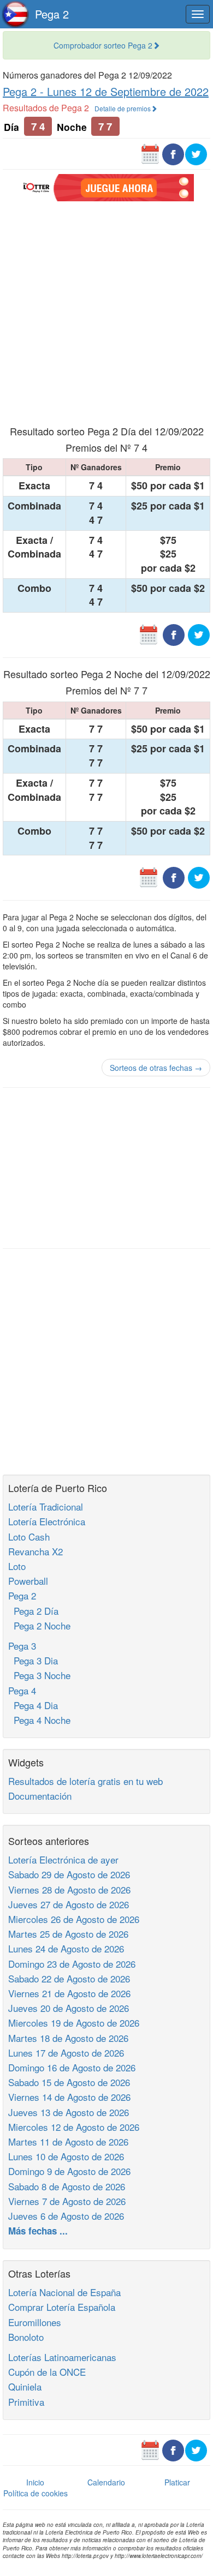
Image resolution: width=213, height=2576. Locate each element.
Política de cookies (35, 2493)
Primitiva (26, 2402)
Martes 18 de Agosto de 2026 (68, 2038)
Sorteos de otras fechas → (156, 1068)
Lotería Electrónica (47, 1521)
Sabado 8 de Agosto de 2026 (67, 2186)
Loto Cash (29, 1536)
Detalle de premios (123, 108)
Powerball (28, 1581)
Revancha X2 (35, 1551)
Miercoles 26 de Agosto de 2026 (74, 1919)
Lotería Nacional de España (64, 2292)
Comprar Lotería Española (62, 2307)
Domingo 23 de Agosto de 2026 (72, 1964)
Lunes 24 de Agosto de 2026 (66, 1948)
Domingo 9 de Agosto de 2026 (69, 2171)
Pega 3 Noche (39, 1675)
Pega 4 (22, 1690)
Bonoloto (26, 2337)
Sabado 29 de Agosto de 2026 (69, 1874)
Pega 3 (22, 1646)
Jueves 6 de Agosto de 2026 (66, 2216)
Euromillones (35, 2322)
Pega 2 (52, 14)
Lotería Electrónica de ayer (63, 1859)
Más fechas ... (38, 2231)
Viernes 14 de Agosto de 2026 (69, 2097)
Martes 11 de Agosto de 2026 (68, 2141)
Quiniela (25, 2386)
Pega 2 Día (33, 1611)
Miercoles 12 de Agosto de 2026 (74, 2127)
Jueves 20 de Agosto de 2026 (69, 2008)
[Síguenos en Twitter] (196, 153)
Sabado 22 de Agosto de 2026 (69, 1978)
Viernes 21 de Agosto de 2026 (69, 1993)
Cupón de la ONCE (47, 2372)
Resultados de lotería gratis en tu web (85, 1781)
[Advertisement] (106, 312)
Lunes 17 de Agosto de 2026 (66, 2053)
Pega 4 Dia (33, 1705)
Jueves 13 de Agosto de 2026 (69, 2112)
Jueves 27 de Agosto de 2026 (69, 1904)
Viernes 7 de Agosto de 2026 (67, 2201)
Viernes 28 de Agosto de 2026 (69, 1889)
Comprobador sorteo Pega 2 (103, 45)
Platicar (177, 2482)
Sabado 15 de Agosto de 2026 (69, 2082)
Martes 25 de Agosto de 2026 (68, 1934)
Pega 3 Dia (33, 1660)
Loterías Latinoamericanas (62, 2357)
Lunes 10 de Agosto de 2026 (66, 2156)
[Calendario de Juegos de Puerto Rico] (150, 153)
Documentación (40, 1796)
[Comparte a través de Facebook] (173, 153)
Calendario (106, 2482)
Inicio (35, 2482)
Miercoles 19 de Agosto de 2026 (74, 2023)
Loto (17, 1566)
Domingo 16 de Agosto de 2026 (72, 2067)
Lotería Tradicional (46, 1506)
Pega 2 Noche (39, 1625)
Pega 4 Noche (39, 1720)
